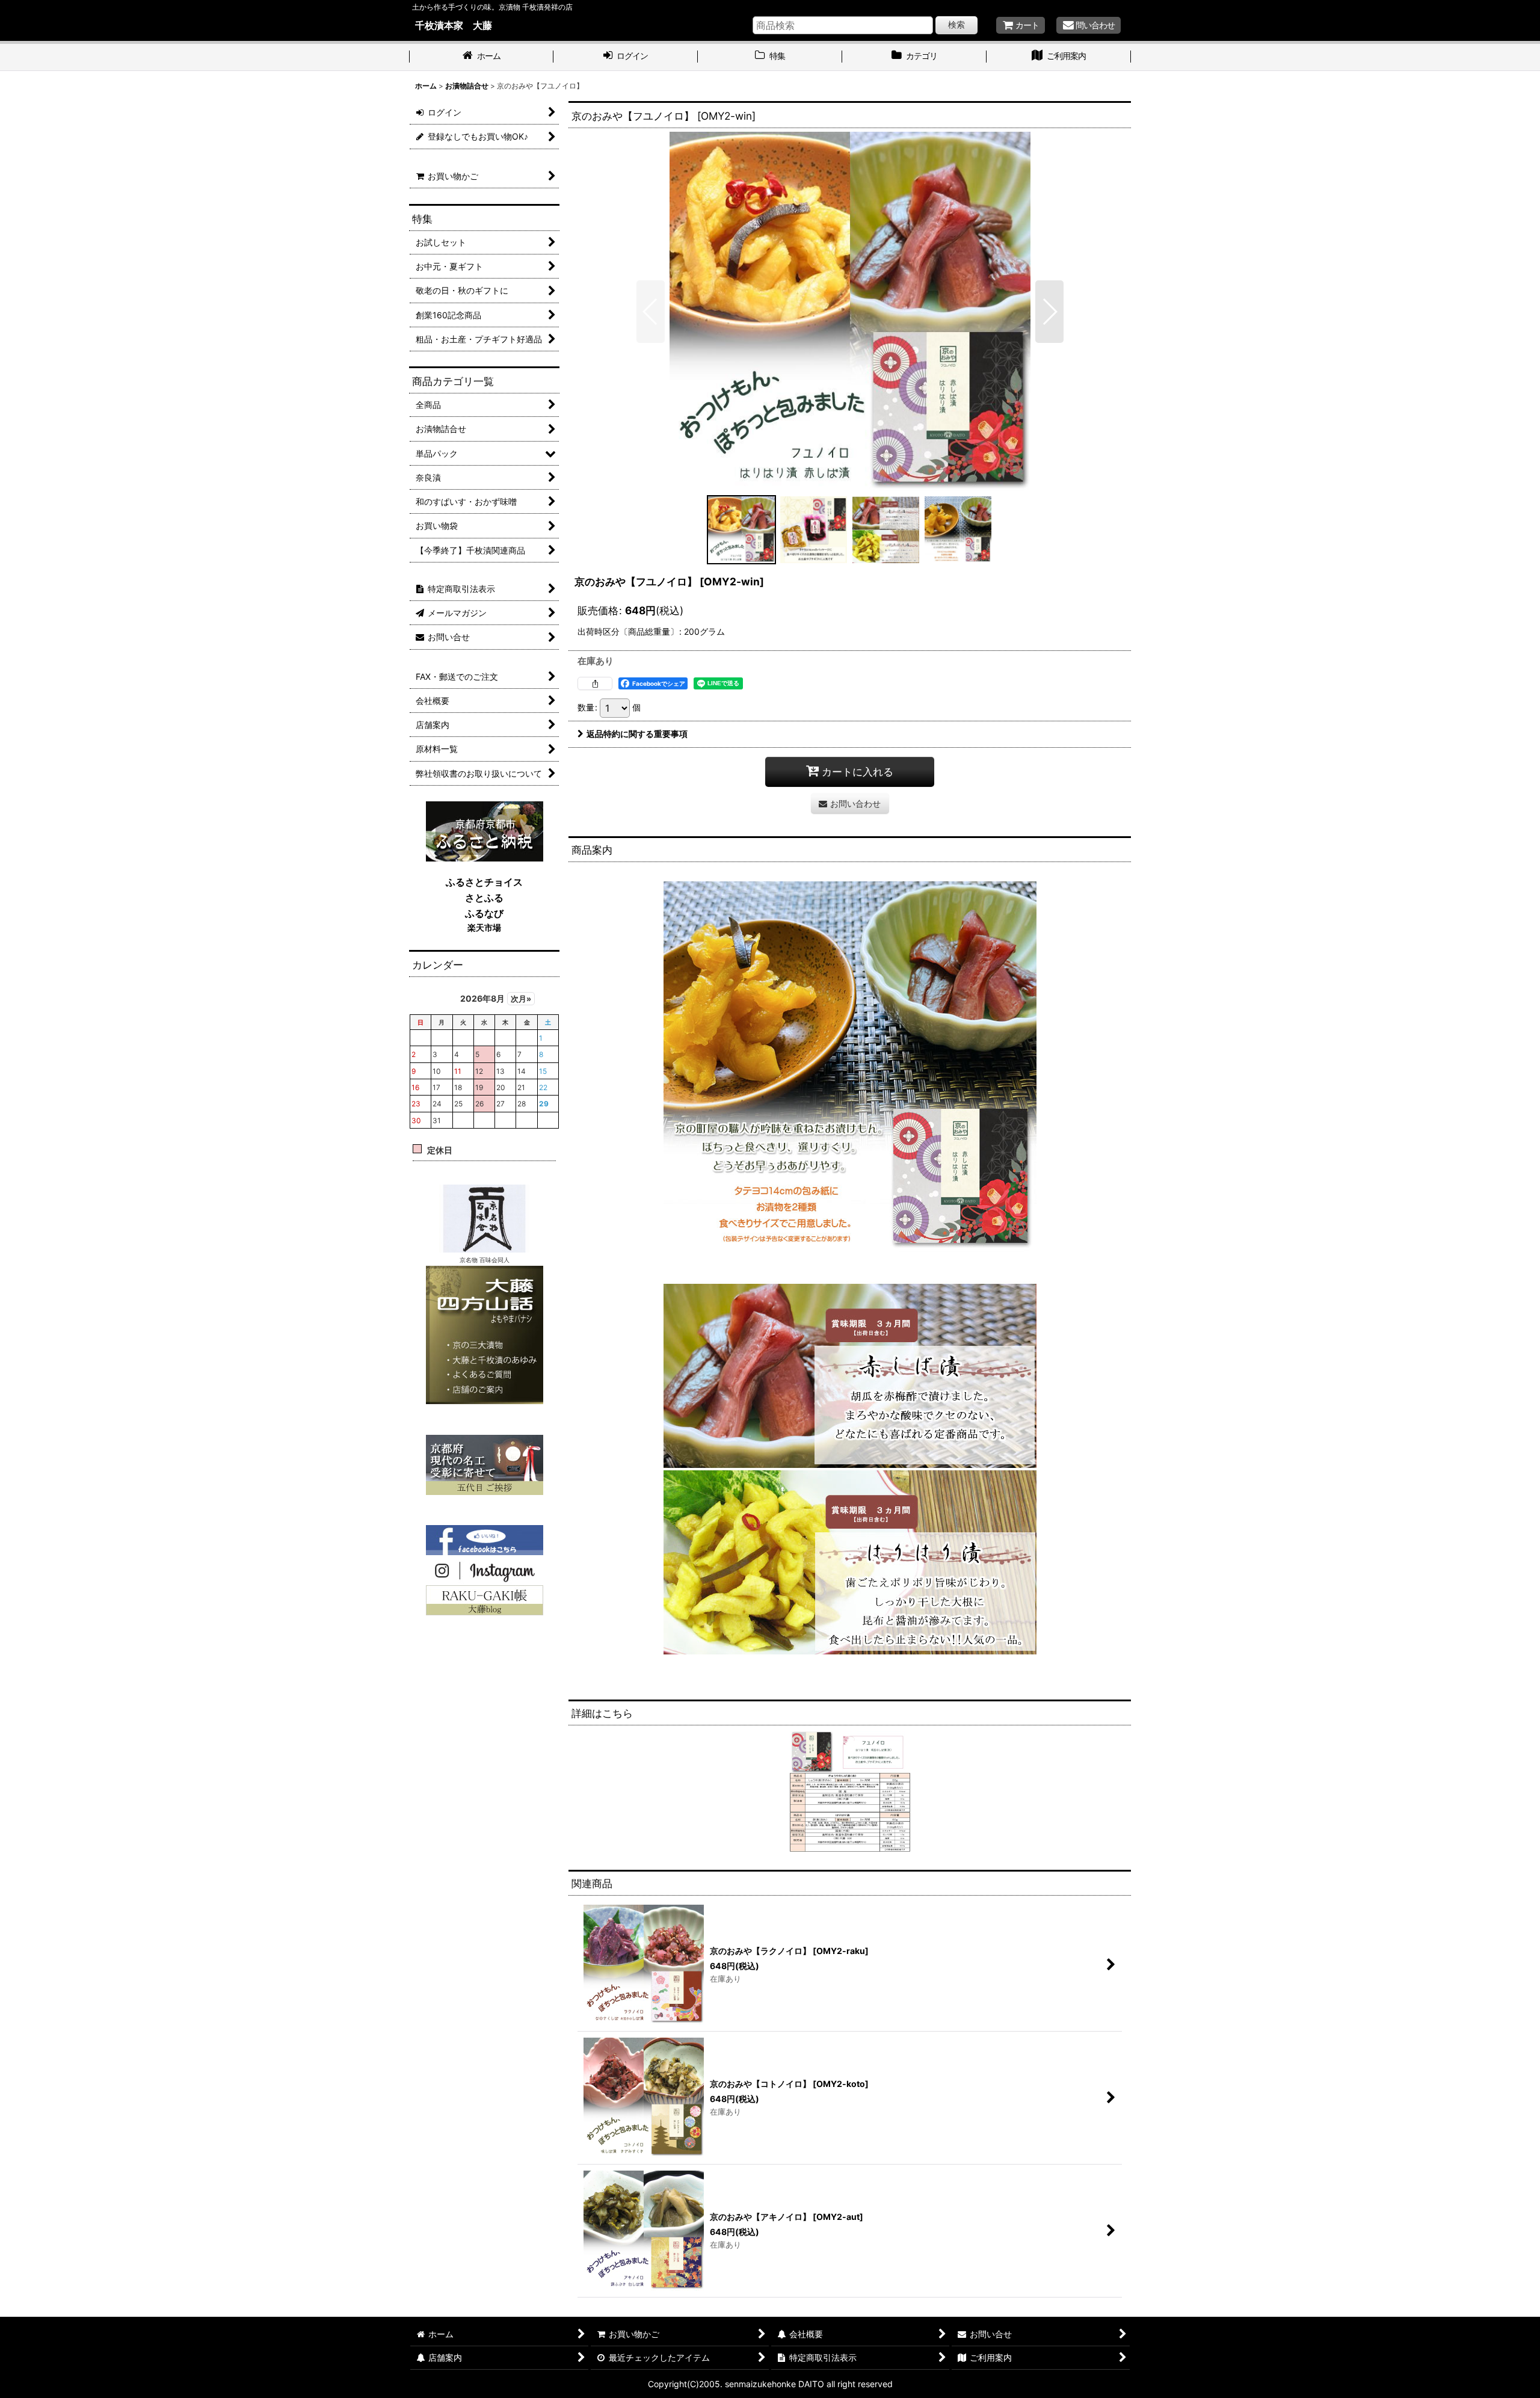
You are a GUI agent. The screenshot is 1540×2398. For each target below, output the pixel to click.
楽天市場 (484, 927)
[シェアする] (595, 683)
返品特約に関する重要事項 (637, 734)
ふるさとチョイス (484, 882)
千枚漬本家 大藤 (454, 25)
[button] (651, 312)
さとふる (484, 898)
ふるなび (484, 913)
